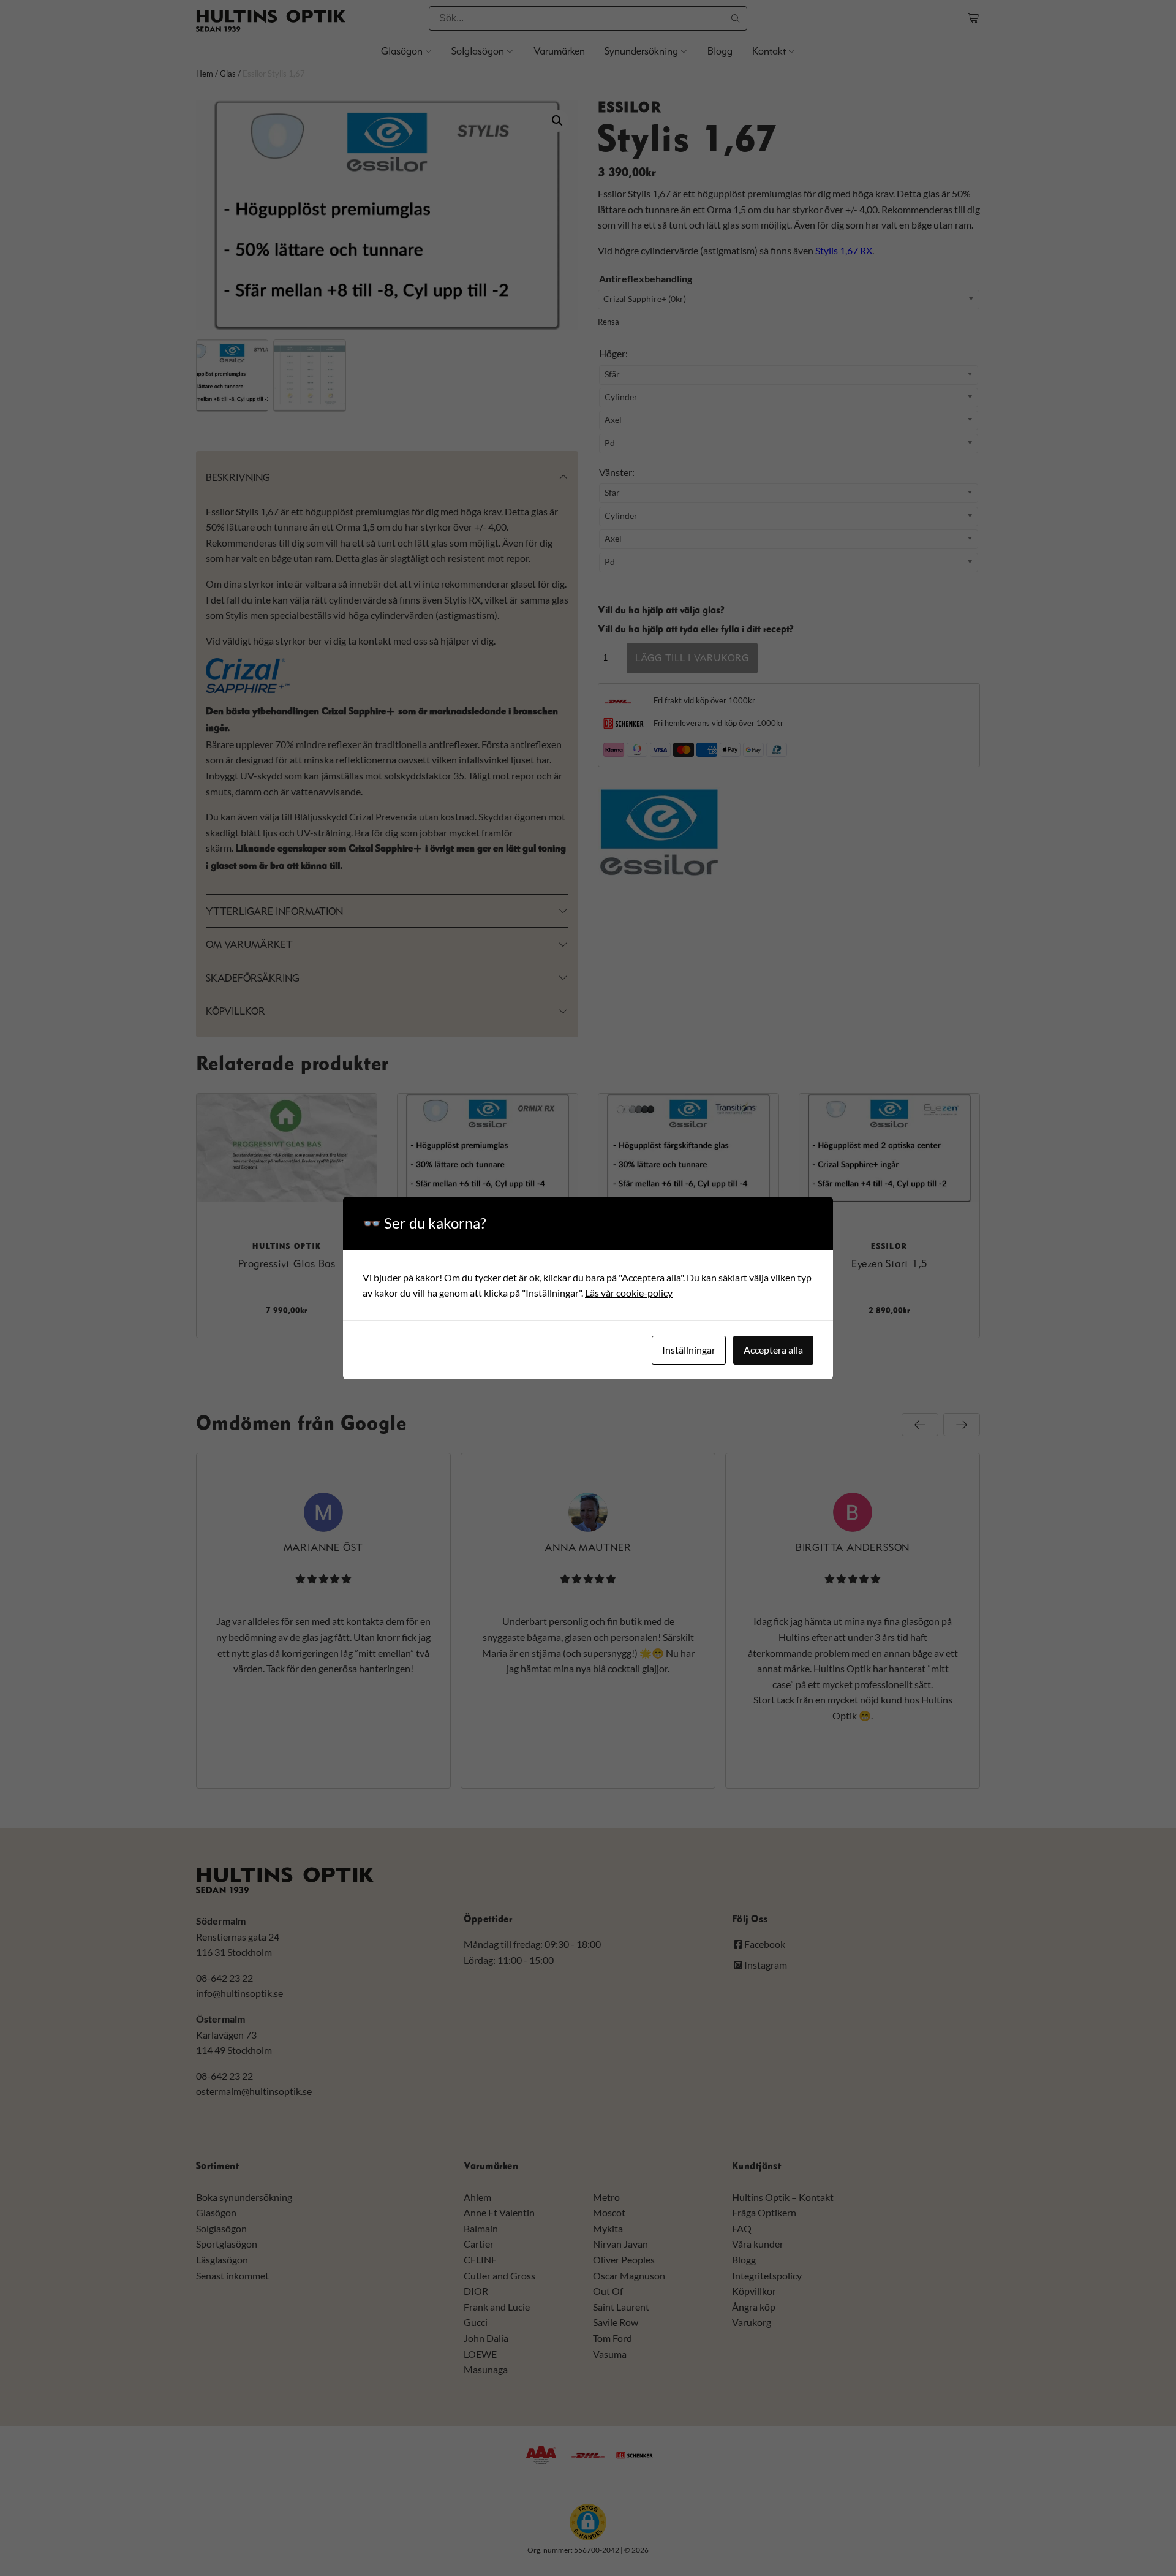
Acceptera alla (773, 1350)
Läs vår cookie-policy (629, 1293)
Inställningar (689, 1350)
